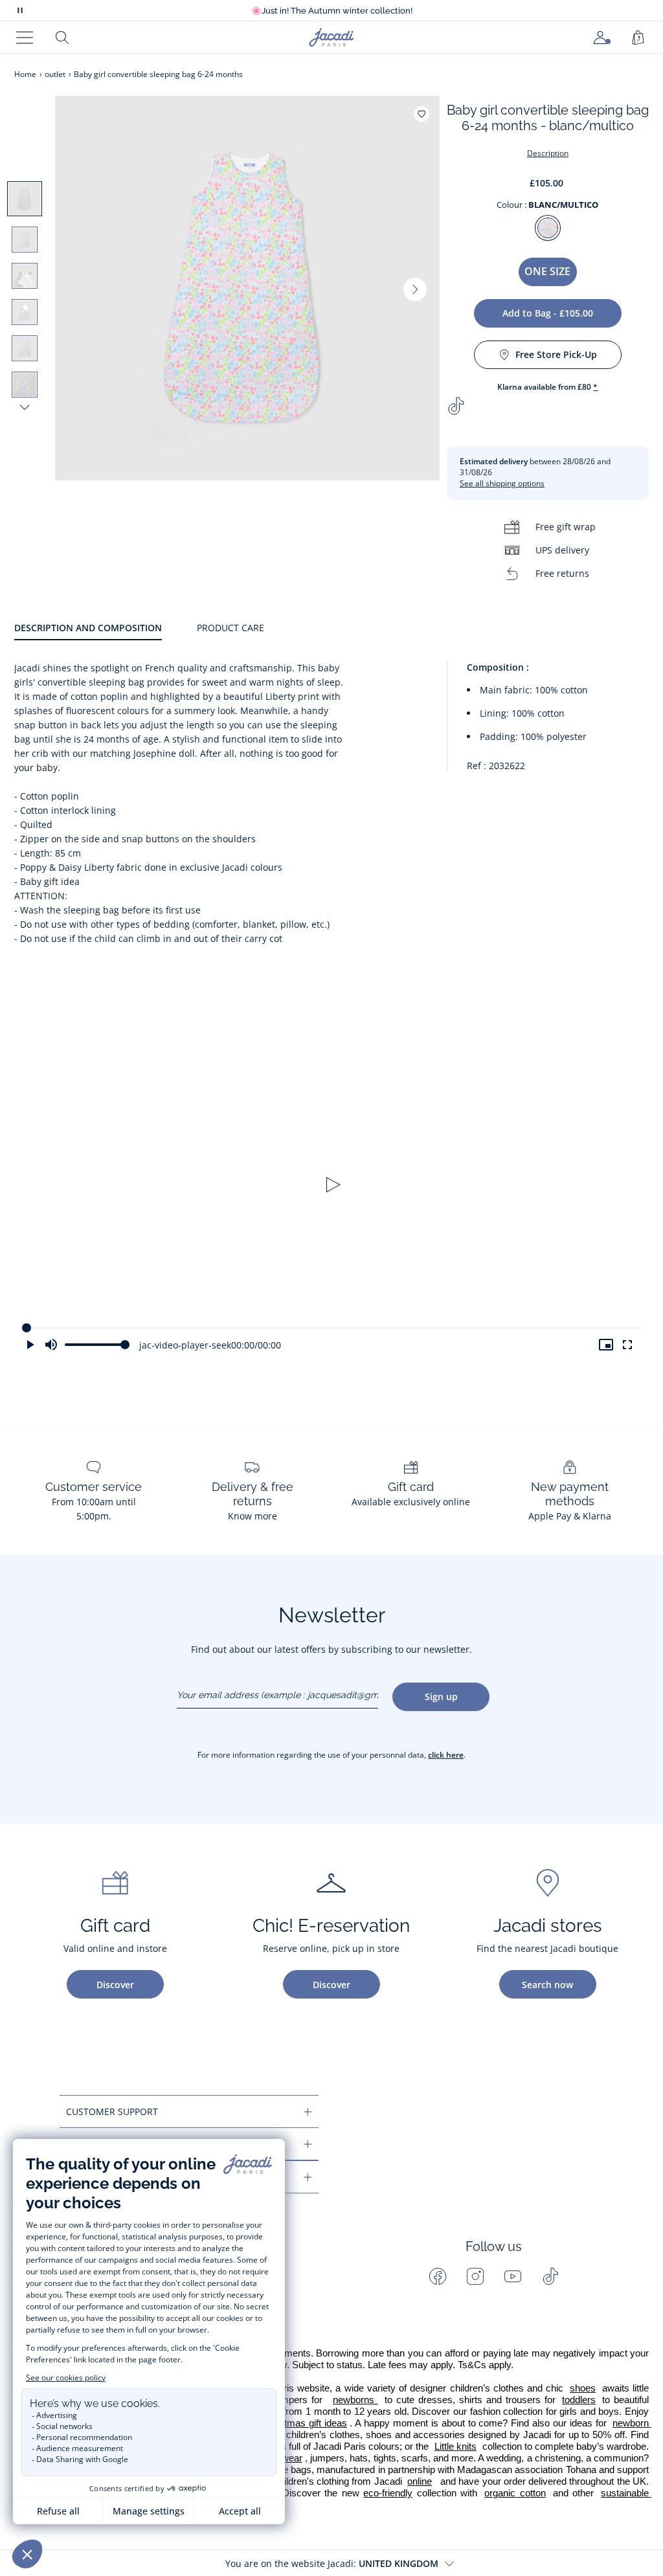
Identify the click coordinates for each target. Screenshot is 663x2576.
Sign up (441, 1697)
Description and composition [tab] (88, 628)
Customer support (112, 2111)
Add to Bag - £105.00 (548, 313)
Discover (115, 1985)
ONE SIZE (547, 271)
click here (446, 1755)
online (420, 2481)
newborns (355, 2400)
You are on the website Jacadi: (332, 2563)
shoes (583, 2388)
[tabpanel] (331, 804)
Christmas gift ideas (304, 2423)
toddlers (579, 2400)
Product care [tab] (230, 628)
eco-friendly (388, 2493)
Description (548, 153)
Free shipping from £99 (331, 11)
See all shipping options (502, 483)
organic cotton (515, 2493)
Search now (547, 1985)
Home (25, 74)
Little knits (455, 2447)
